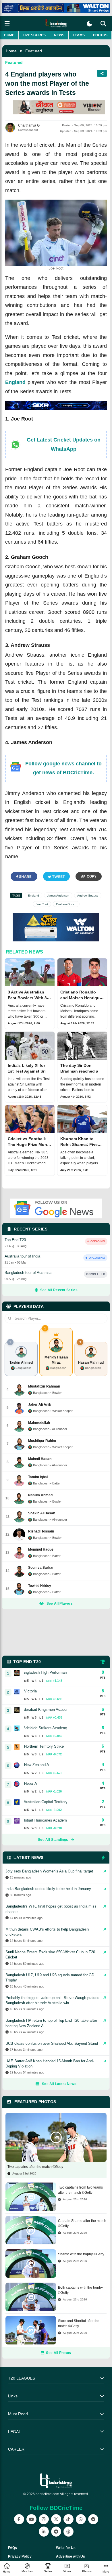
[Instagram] (44, 2519)
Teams (79, 35)
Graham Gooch (66, 904)
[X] (56, 2519)
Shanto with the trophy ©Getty (81, 2254)
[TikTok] (68, 2519)
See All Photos (58, 2353)
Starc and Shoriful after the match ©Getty (79, 2323)
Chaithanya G (29, 125)
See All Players (60, 1604)
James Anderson (58, 896)
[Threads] (68, 2532)
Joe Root (42, 904)
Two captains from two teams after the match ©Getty (80, 2190)
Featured (34, 51)
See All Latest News (59, 2084)
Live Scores (34, 35)
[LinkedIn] (44, 2532)
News (59, 35)
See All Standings (53, 1840)
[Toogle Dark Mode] (89, 24)
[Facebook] (19, 2519)
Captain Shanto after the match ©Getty (82, 2223)
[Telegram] (56, 2532)
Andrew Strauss (88, 896)
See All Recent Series (59, 1290)
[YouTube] (31, 2519)
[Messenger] (93, 2519)
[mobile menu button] (7, 23)
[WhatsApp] (81, 2519)
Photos (100, 35)
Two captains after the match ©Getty (35, 2167)
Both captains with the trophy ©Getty (80, 2290)
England (15, 382)
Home (9, 35)
